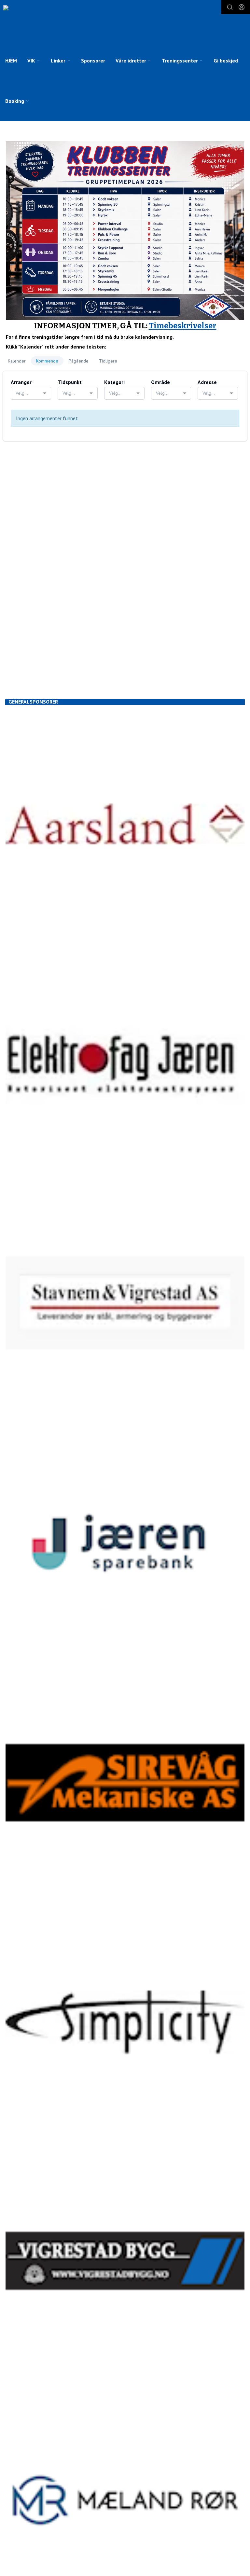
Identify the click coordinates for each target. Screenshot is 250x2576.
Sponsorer (93, 61)
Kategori (114, 382)
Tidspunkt (70, 382)
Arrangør (21, 382)
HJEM (11, 61)
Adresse (207, 382)
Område (160, 382)
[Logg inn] (242, 7)
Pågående (79, 361)
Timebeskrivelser (183, 326)
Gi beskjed (226, 61)
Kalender (17, 361)
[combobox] (31, 393)
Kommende (47, 361)
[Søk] (230, 7)
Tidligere (108, 361)
